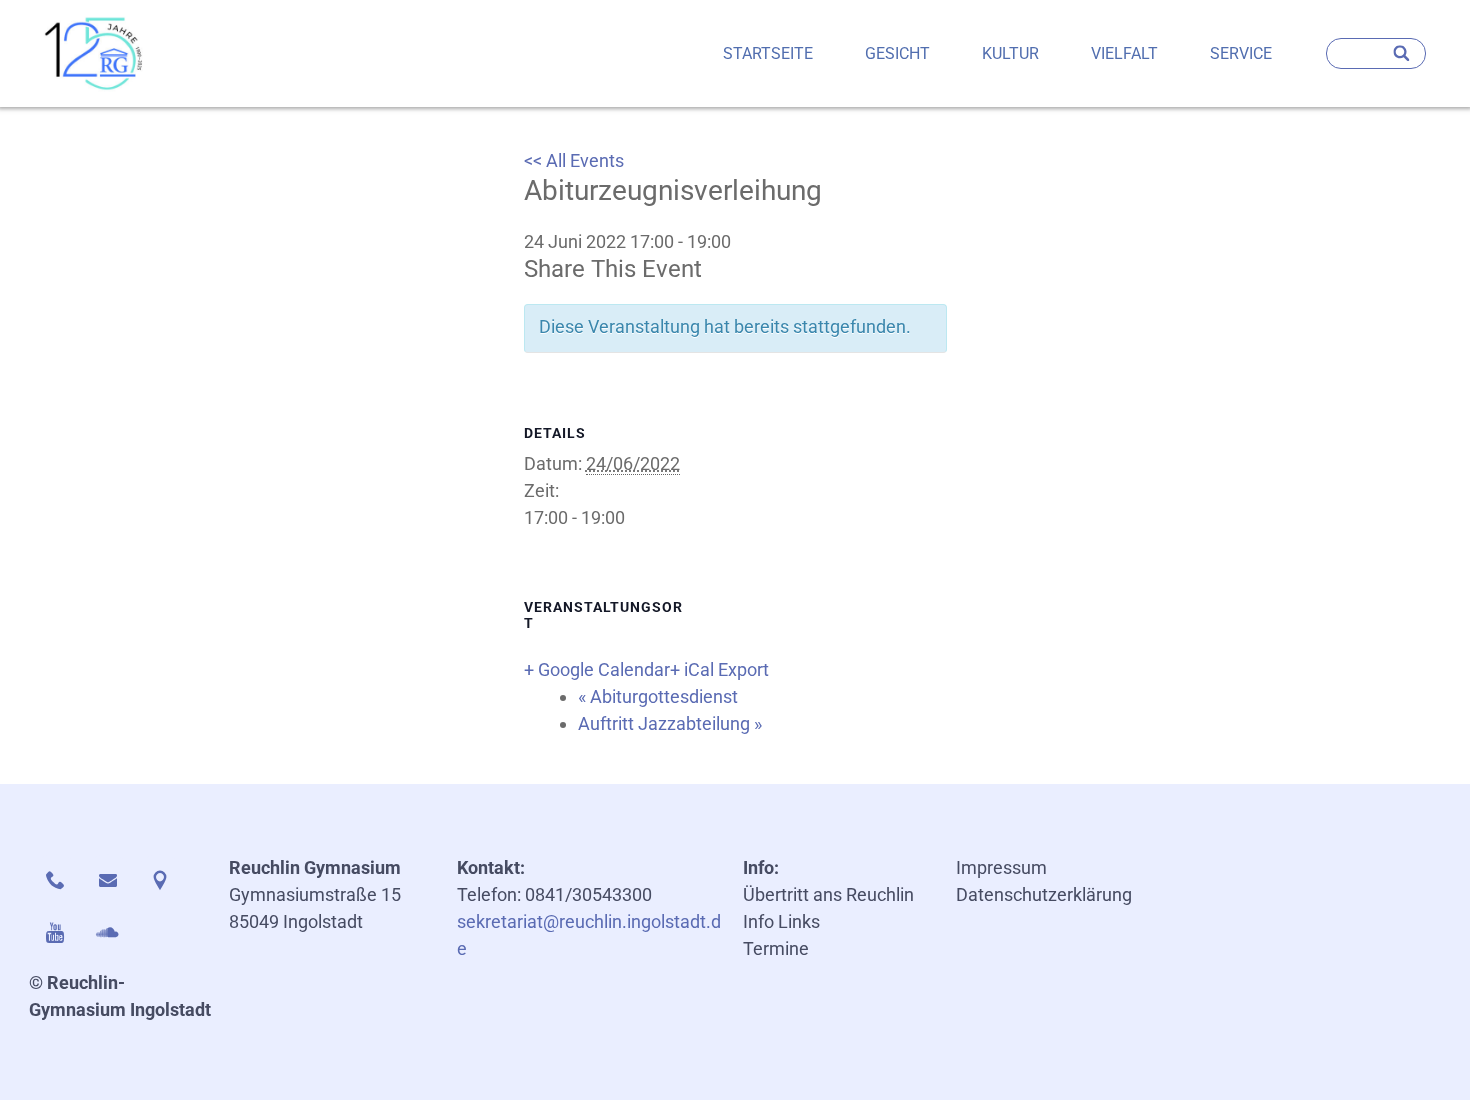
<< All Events (574, 160)
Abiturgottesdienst (658, 696)
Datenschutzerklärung (1044, 894)
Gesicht (897, 53)
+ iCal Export (719, 669)
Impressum (1001, 867)
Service (1241, 53)
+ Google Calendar (597, 669)
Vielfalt (1124, 53)
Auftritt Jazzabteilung (670, 723)
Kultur (1010, 53)
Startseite (768, 53)
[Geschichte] (94, 53)
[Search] (1402, 53)
